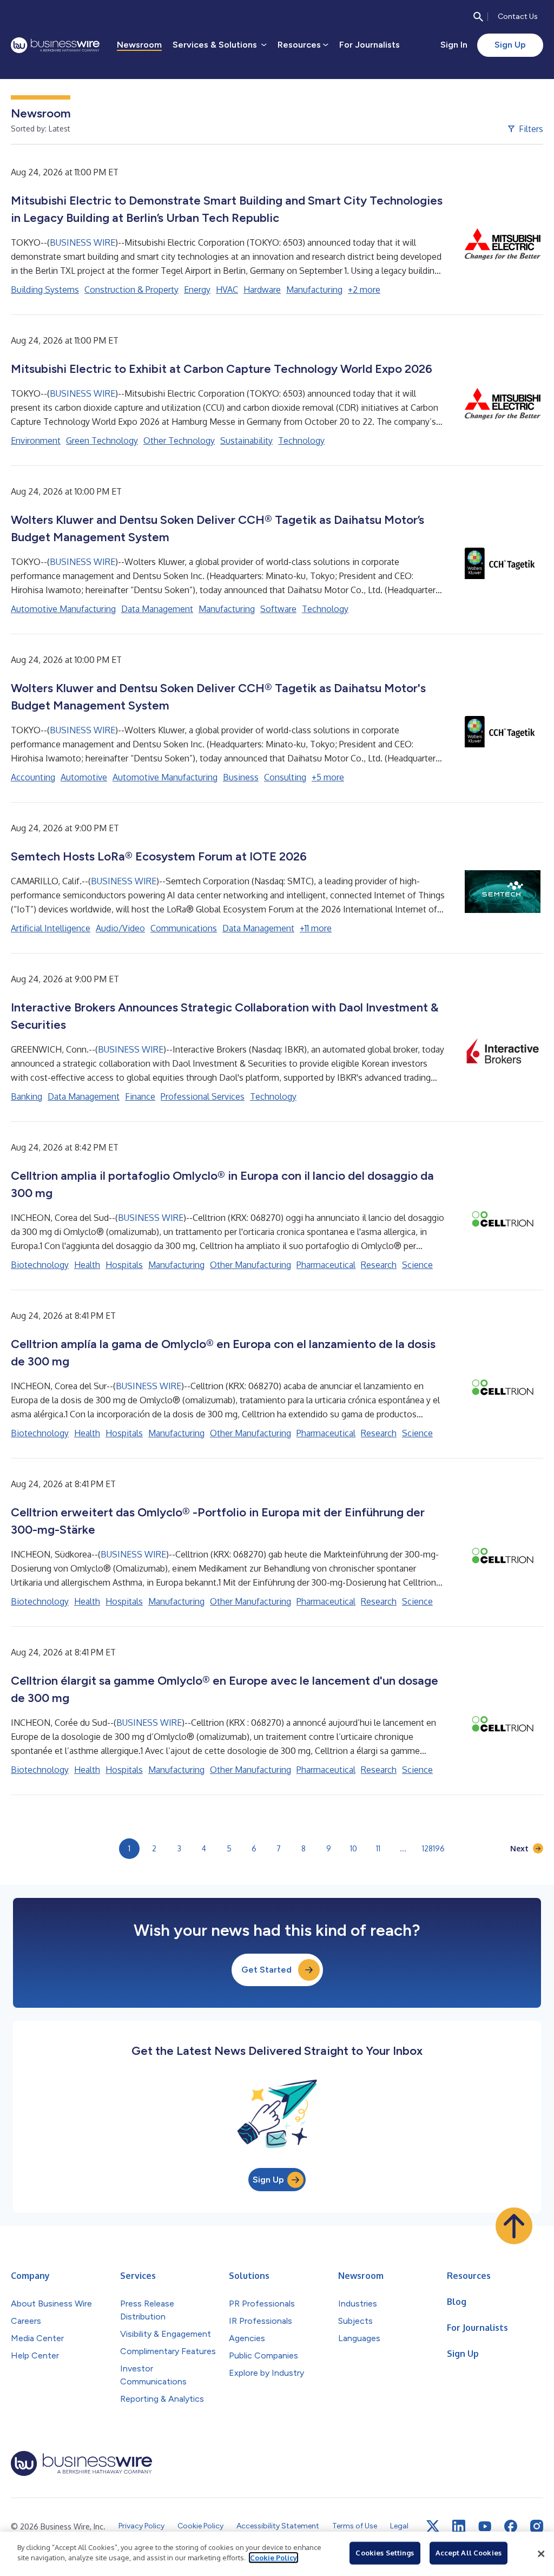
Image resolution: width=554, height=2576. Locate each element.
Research (379, 1265)
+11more (316, 928)
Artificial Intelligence (51, 928)
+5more (328, 777)
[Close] (541, 2554)
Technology (301, 441)
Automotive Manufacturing (63, 609)
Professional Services (203, 1096)
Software (278, 609)
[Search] (478, 17)
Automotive (84, 777)
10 (354, 1848)
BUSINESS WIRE (83, 242)
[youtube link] (485, 2526)
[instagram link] (537, 2526)
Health (87, 1265)
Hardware (262, 290)
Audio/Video (120, 928)
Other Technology (179, 441)
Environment (36, 441)
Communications (184, 928)
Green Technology (102, 441)
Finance (140, 1096)
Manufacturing (314, 290)
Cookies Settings (385, 2553)
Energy (197, 290)
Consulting (285, 777)
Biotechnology (40, 1265)
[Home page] (55, 45)
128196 (433, 1848)
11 (378, 1848)
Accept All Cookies (469, 2553)
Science (417, 1265)
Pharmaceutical (326, 1265)
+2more (364, 290)
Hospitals (124, 1265)
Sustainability (246, 441)
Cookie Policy (273, 2558)
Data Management (157, 609)
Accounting (33, 777)
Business (241, 777)
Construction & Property (131, 290)
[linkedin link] (459, 2526)
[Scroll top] (514, 2226)
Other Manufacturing (250, 1265)
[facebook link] (511, 2526)
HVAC (227, 290)
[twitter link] (433, 2526)
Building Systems (45, 290)
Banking (27, 1096)
